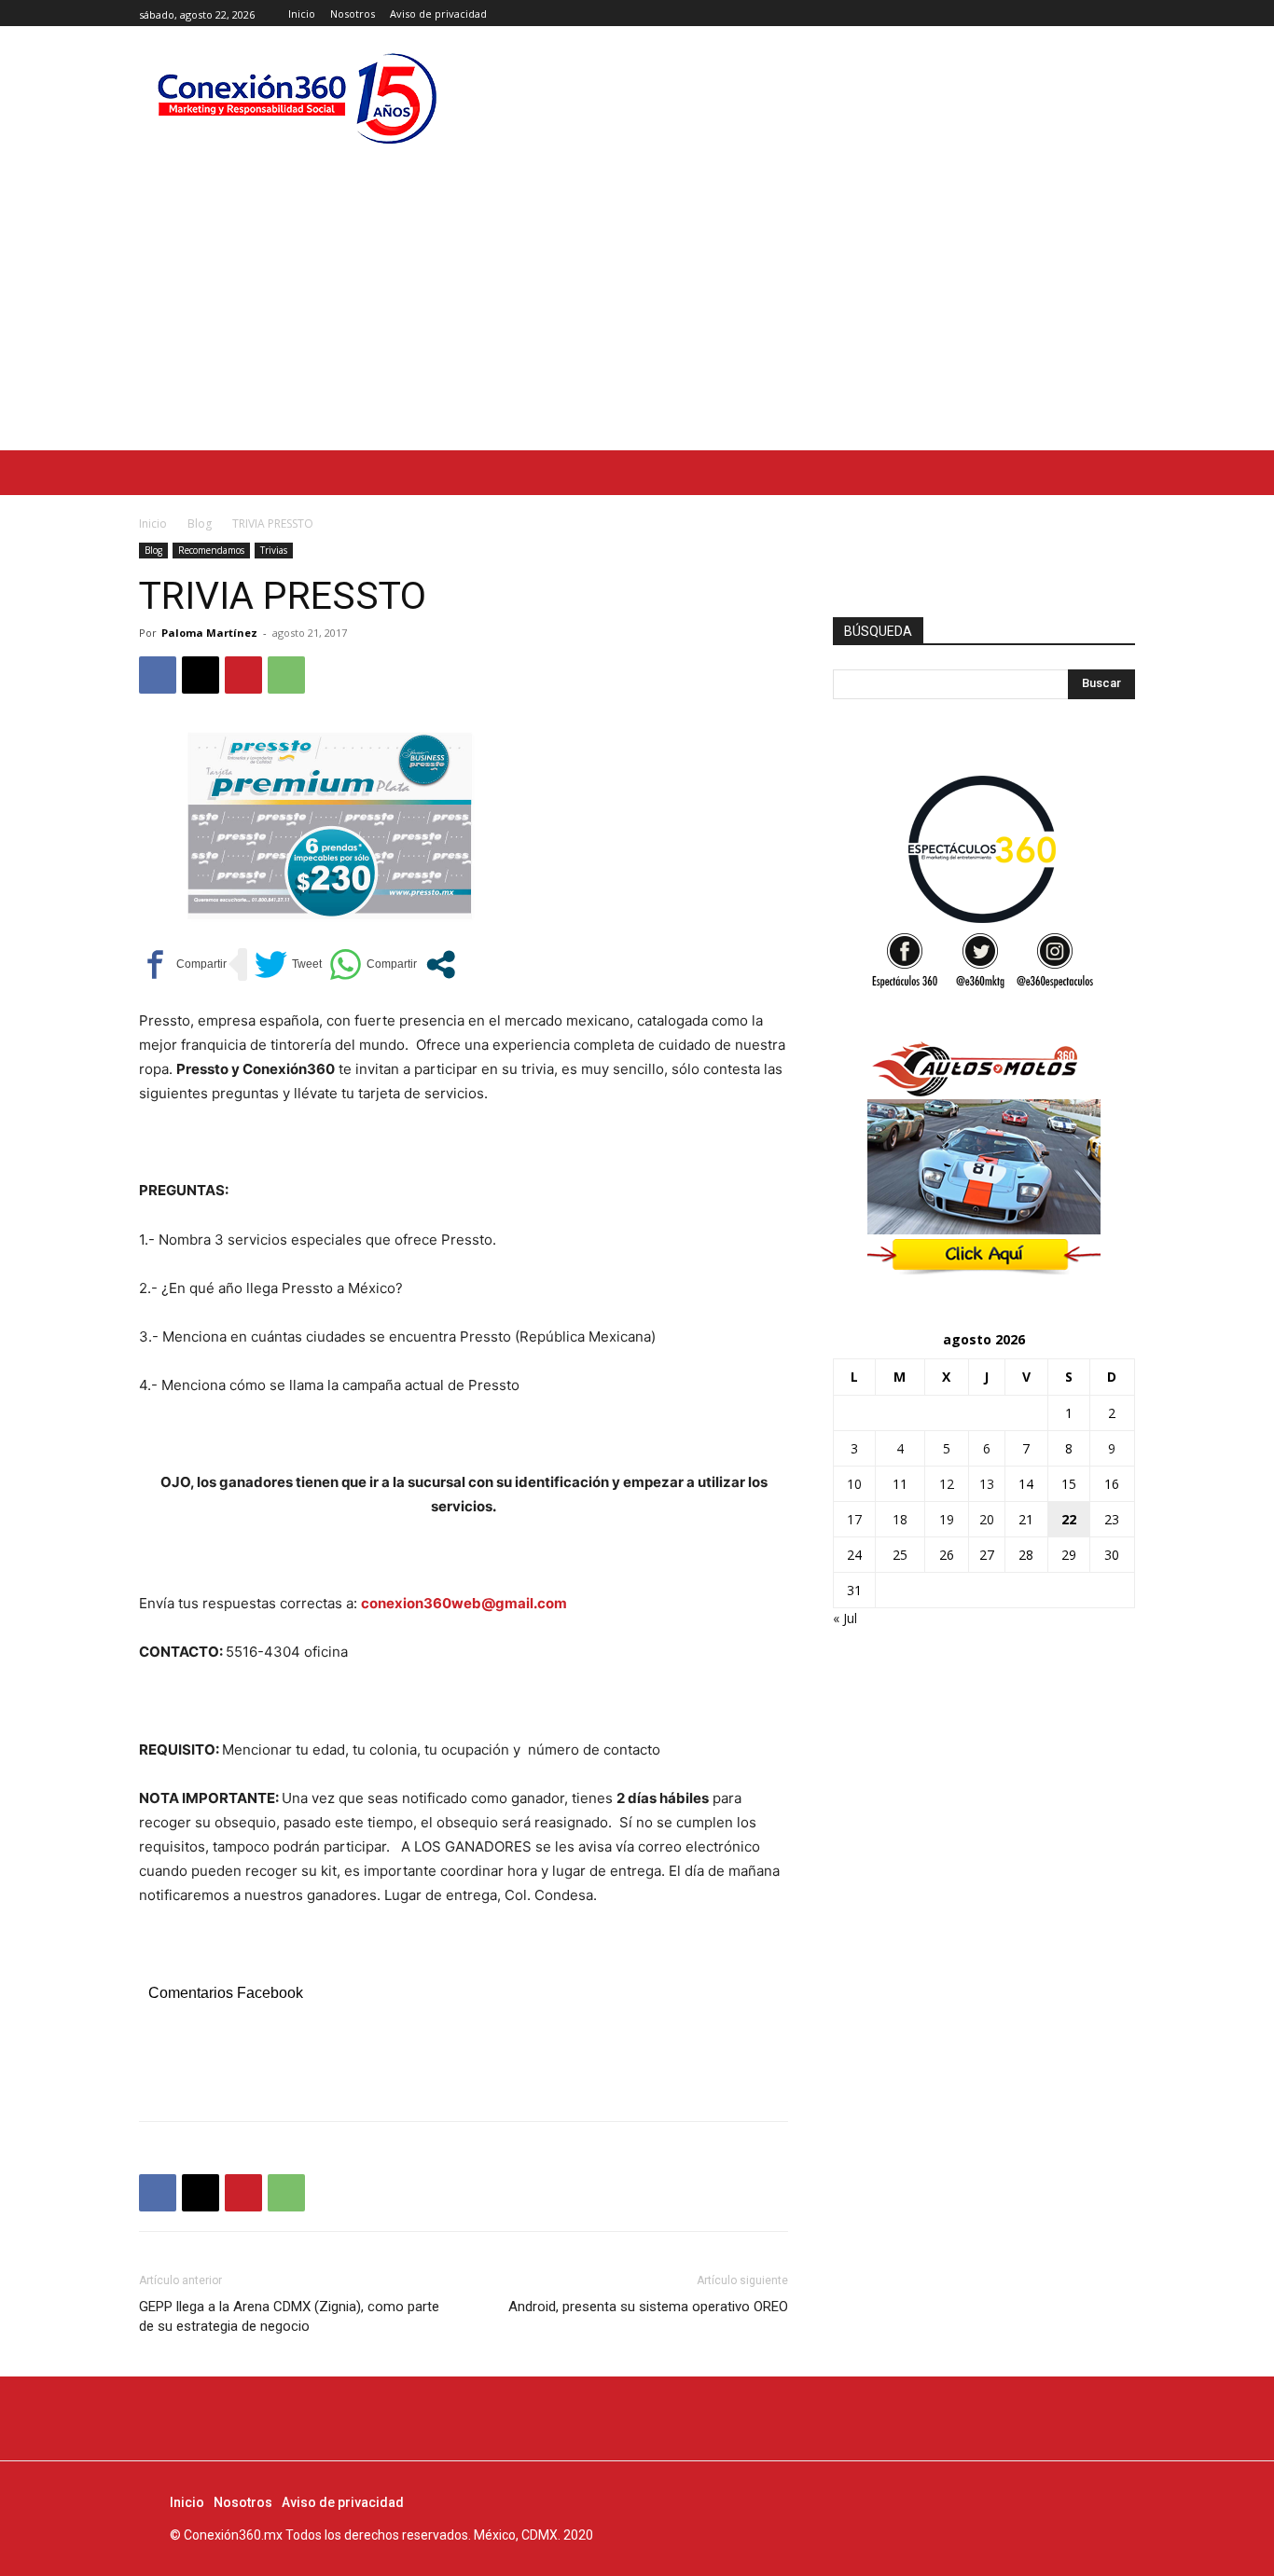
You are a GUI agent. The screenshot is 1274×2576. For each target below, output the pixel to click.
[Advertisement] (637, 310)
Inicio (153, 523)
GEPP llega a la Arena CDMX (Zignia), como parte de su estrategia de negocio (289, 2316)
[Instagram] (1103, 14)
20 (987, 1519)
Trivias (274, 550)
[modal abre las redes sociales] (441, 964)
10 (854, 1484)
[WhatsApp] (286, 675)
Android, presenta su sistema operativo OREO (648, 2307)
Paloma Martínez (209, 633)
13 (987, 1484)
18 (900, 1519)
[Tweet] (288, 964)
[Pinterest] (243, 675)
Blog (200, 523)
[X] (1124, 14)
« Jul (845, 1618)
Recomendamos (211, 550)
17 (854, 1519)
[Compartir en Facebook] (183, 964)
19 (947, 1519)
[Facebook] (1082, 14)
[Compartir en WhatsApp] (373, 964)
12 (947, 1484)
